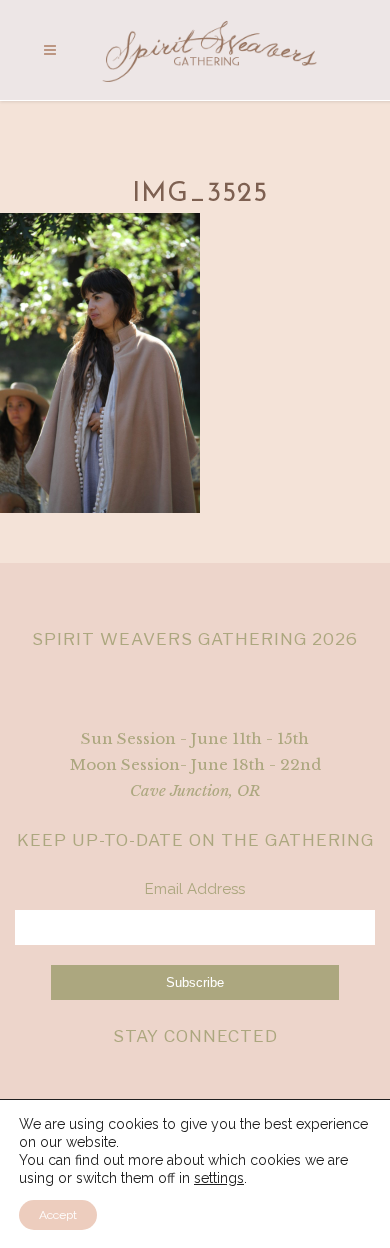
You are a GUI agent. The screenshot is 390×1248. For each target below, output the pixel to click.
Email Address (195, 889)
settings (219, 1178)
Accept (58, 1215)
